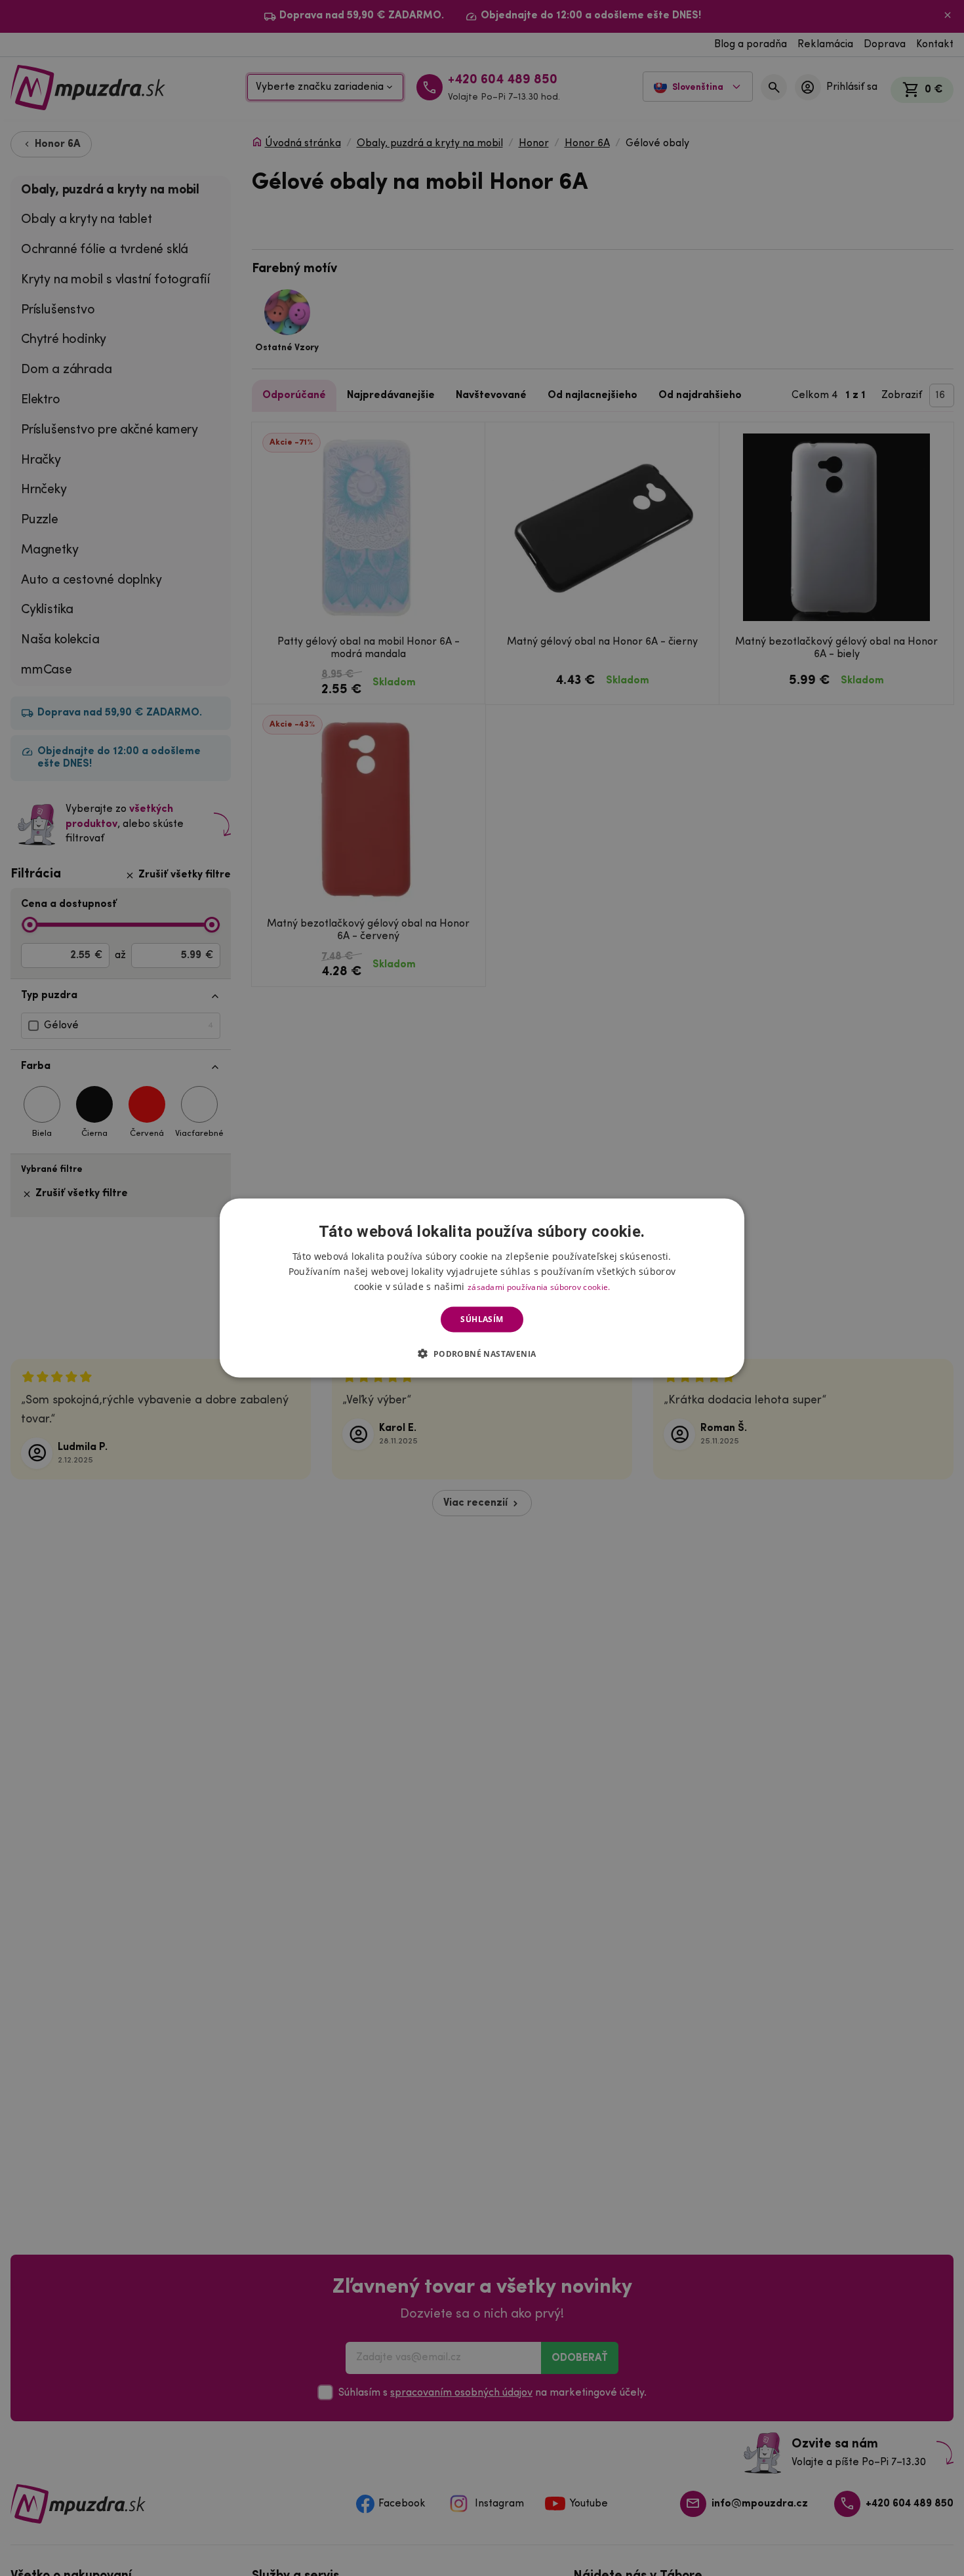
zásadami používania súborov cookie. (539, 1287)
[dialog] (482, 1288)
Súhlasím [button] (482, 1319)
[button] (482, 1353)
